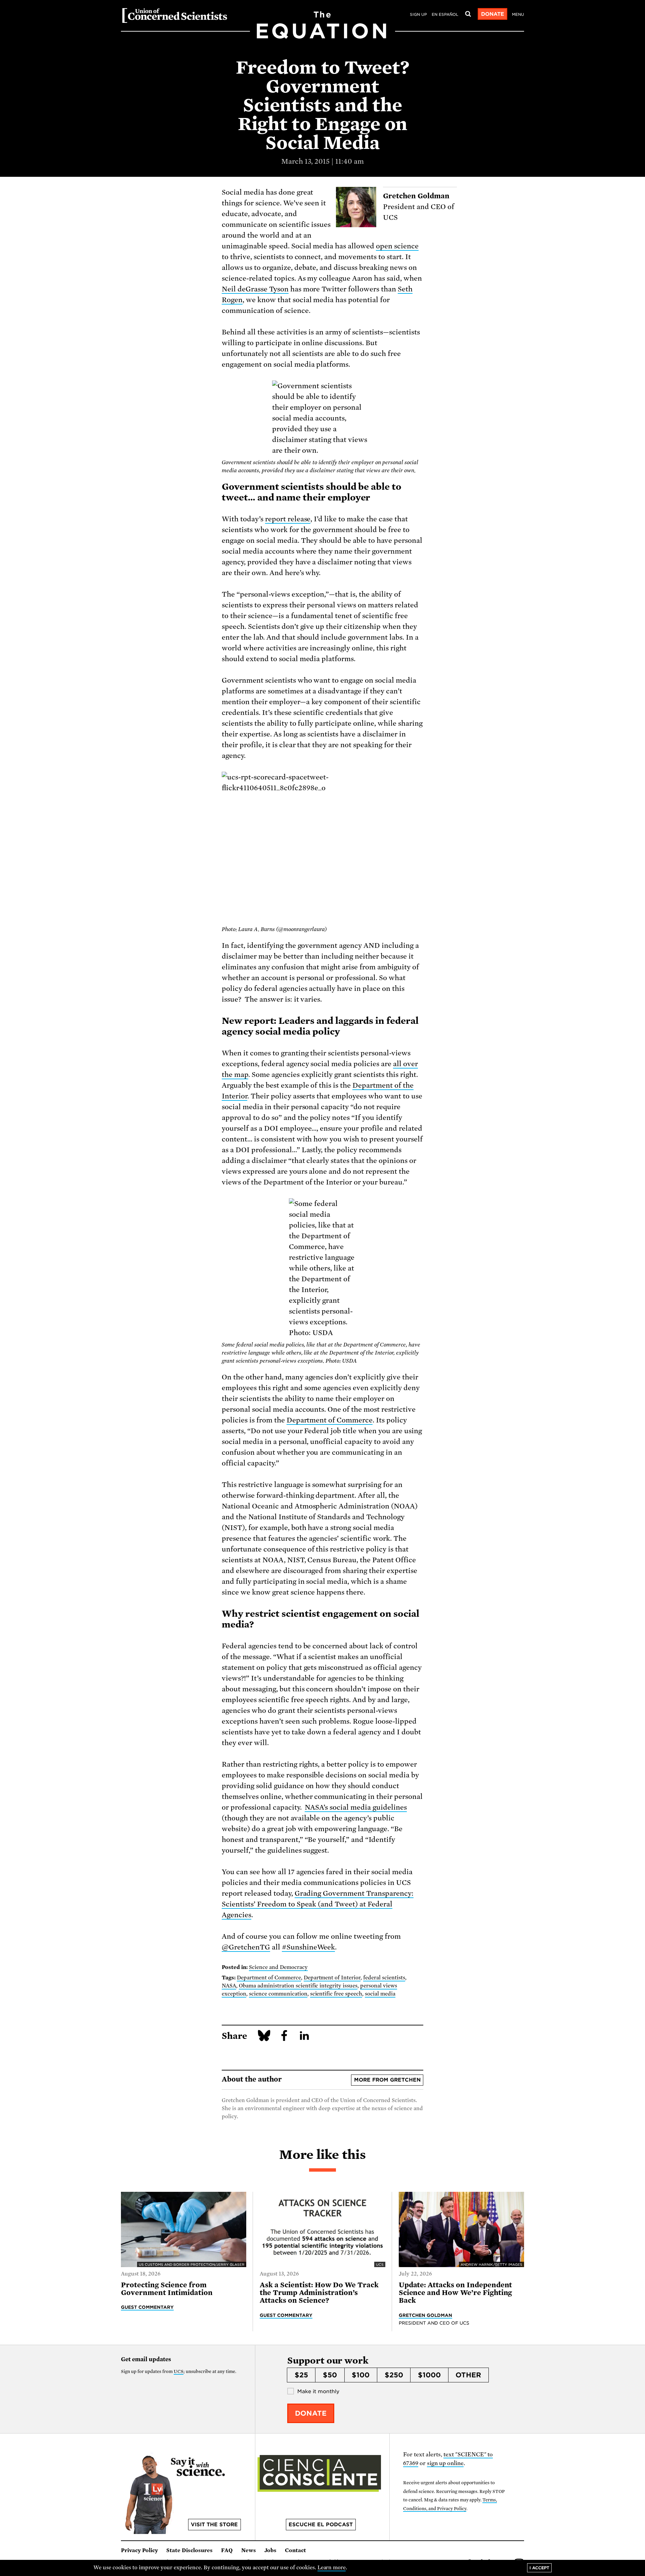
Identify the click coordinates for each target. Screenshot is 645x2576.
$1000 (429, 2375)
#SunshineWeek (309, 1947)
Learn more (332, 2568)
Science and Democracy (278, 1967)
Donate (493, 14)
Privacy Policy (139, 2550)
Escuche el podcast (321, 2525)
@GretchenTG (246, 1947)
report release (288, 519)
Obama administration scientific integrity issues (298, 1986)
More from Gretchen (387, 2080)
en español (445, 14)
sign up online (445, 2463)
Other (468, 2375)
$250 (394, 2375)
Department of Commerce (330, 1420)
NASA (229, 1986)
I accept (539, 2568)
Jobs (270, 2550)
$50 (330, 2375)
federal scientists (384, 1978)
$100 (361, 2375)
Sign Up (418, 14)
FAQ (227, 2550)
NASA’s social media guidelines (356, 1807)
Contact (295, 2550)
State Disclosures (189, 2550)
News (249, 2550)
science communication (278, 1994)
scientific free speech (336, 1994)
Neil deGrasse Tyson (255, 289)
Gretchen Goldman (426, 2315)
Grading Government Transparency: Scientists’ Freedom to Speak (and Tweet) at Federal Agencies (318, 1904)
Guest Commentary (147, 2307)
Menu (518, 14)
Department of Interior (332, 1978)
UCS (179, 2371)
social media (380, 1994)
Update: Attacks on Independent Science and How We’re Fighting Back (456, 2293)
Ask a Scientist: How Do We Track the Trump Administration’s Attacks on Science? (319, 2293)
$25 (301, 2375)
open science (397, 246)
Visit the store (214, 2525)
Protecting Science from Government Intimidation (167, 2289)
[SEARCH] (468, 14)
